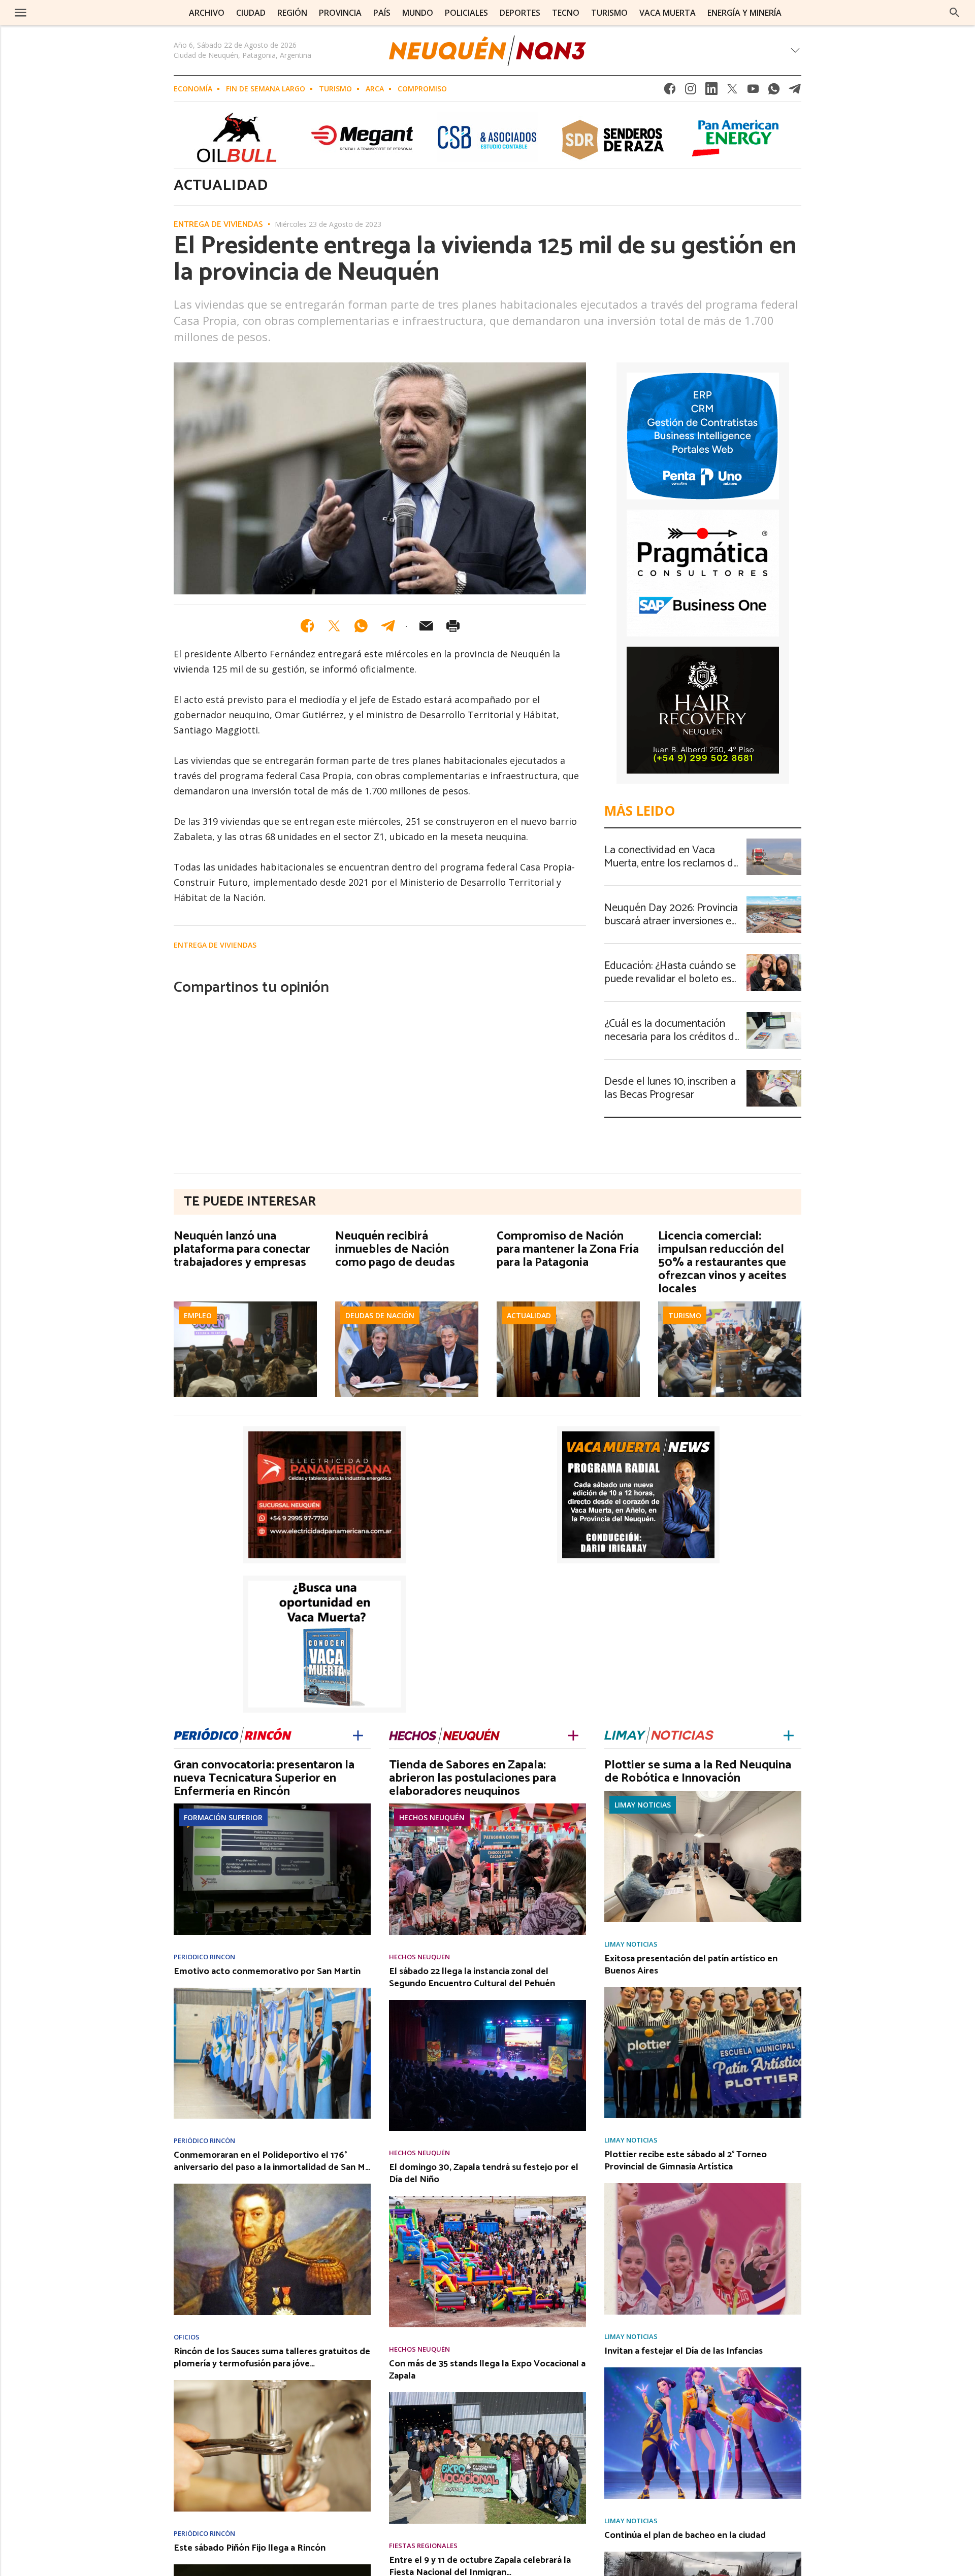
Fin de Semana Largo (266, 89)
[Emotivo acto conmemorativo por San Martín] (272, 1991)
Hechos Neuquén (432, 1817)
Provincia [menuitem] (340, 13)
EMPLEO (198, 1315)
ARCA (375, 89)
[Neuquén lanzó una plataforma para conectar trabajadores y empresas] (245, 1304)
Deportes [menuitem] (520, 13)
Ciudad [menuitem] (251, 13)
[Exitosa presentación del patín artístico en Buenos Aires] (703, 1990)
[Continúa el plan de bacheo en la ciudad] (703, 2555)
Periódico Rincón (204, 1957)
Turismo (335, 89)
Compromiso (422, 89)
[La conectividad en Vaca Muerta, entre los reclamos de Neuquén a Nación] (774, 842)
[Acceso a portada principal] (85, 12)
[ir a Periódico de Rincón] (233, 1734)
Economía (193, 89)
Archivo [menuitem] (207, 13)
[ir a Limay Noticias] (659, 1734)
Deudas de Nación (380, 1315)
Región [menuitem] (292, 13)
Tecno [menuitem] (566, 13)
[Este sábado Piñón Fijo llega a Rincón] (272, 2567)
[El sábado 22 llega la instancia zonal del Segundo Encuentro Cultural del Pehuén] (487, 2003)
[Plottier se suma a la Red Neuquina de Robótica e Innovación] (703, 1794)
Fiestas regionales (423, 2546)
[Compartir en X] (334, 626)
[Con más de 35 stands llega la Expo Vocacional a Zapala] (487, 2395)
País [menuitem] (382, 13)
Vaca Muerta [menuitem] (668, 13)
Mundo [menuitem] (418, 13)
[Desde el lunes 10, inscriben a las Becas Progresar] (774, 1073)
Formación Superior (223, 1817)
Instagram (691, 92)
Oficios (187, 2337)
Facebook (670, 92)
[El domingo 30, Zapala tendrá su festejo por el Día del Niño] (487, 2199)
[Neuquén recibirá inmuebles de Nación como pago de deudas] (407, 1304)
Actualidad (529, 1315)
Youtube (753, 92)
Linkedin (711, 92)
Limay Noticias (643, 1805)
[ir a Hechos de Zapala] (444, 1734)
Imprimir (453, 626)
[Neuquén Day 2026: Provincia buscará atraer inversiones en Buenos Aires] (774, 899)
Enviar (426, 626)
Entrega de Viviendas (218, 225)
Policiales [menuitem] (466, 13)
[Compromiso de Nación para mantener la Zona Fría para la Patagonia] (568, 1304)
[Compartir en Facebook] (307, 626)
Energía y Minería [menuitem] (744, 13)
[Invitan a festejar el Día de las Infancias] (703, 2370)
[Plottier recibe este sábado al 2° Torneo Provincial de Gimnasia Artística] (703, 2186)
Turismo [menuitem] (609, 13)
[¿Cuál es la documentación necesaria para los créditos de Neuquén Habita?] (774, 1015)
